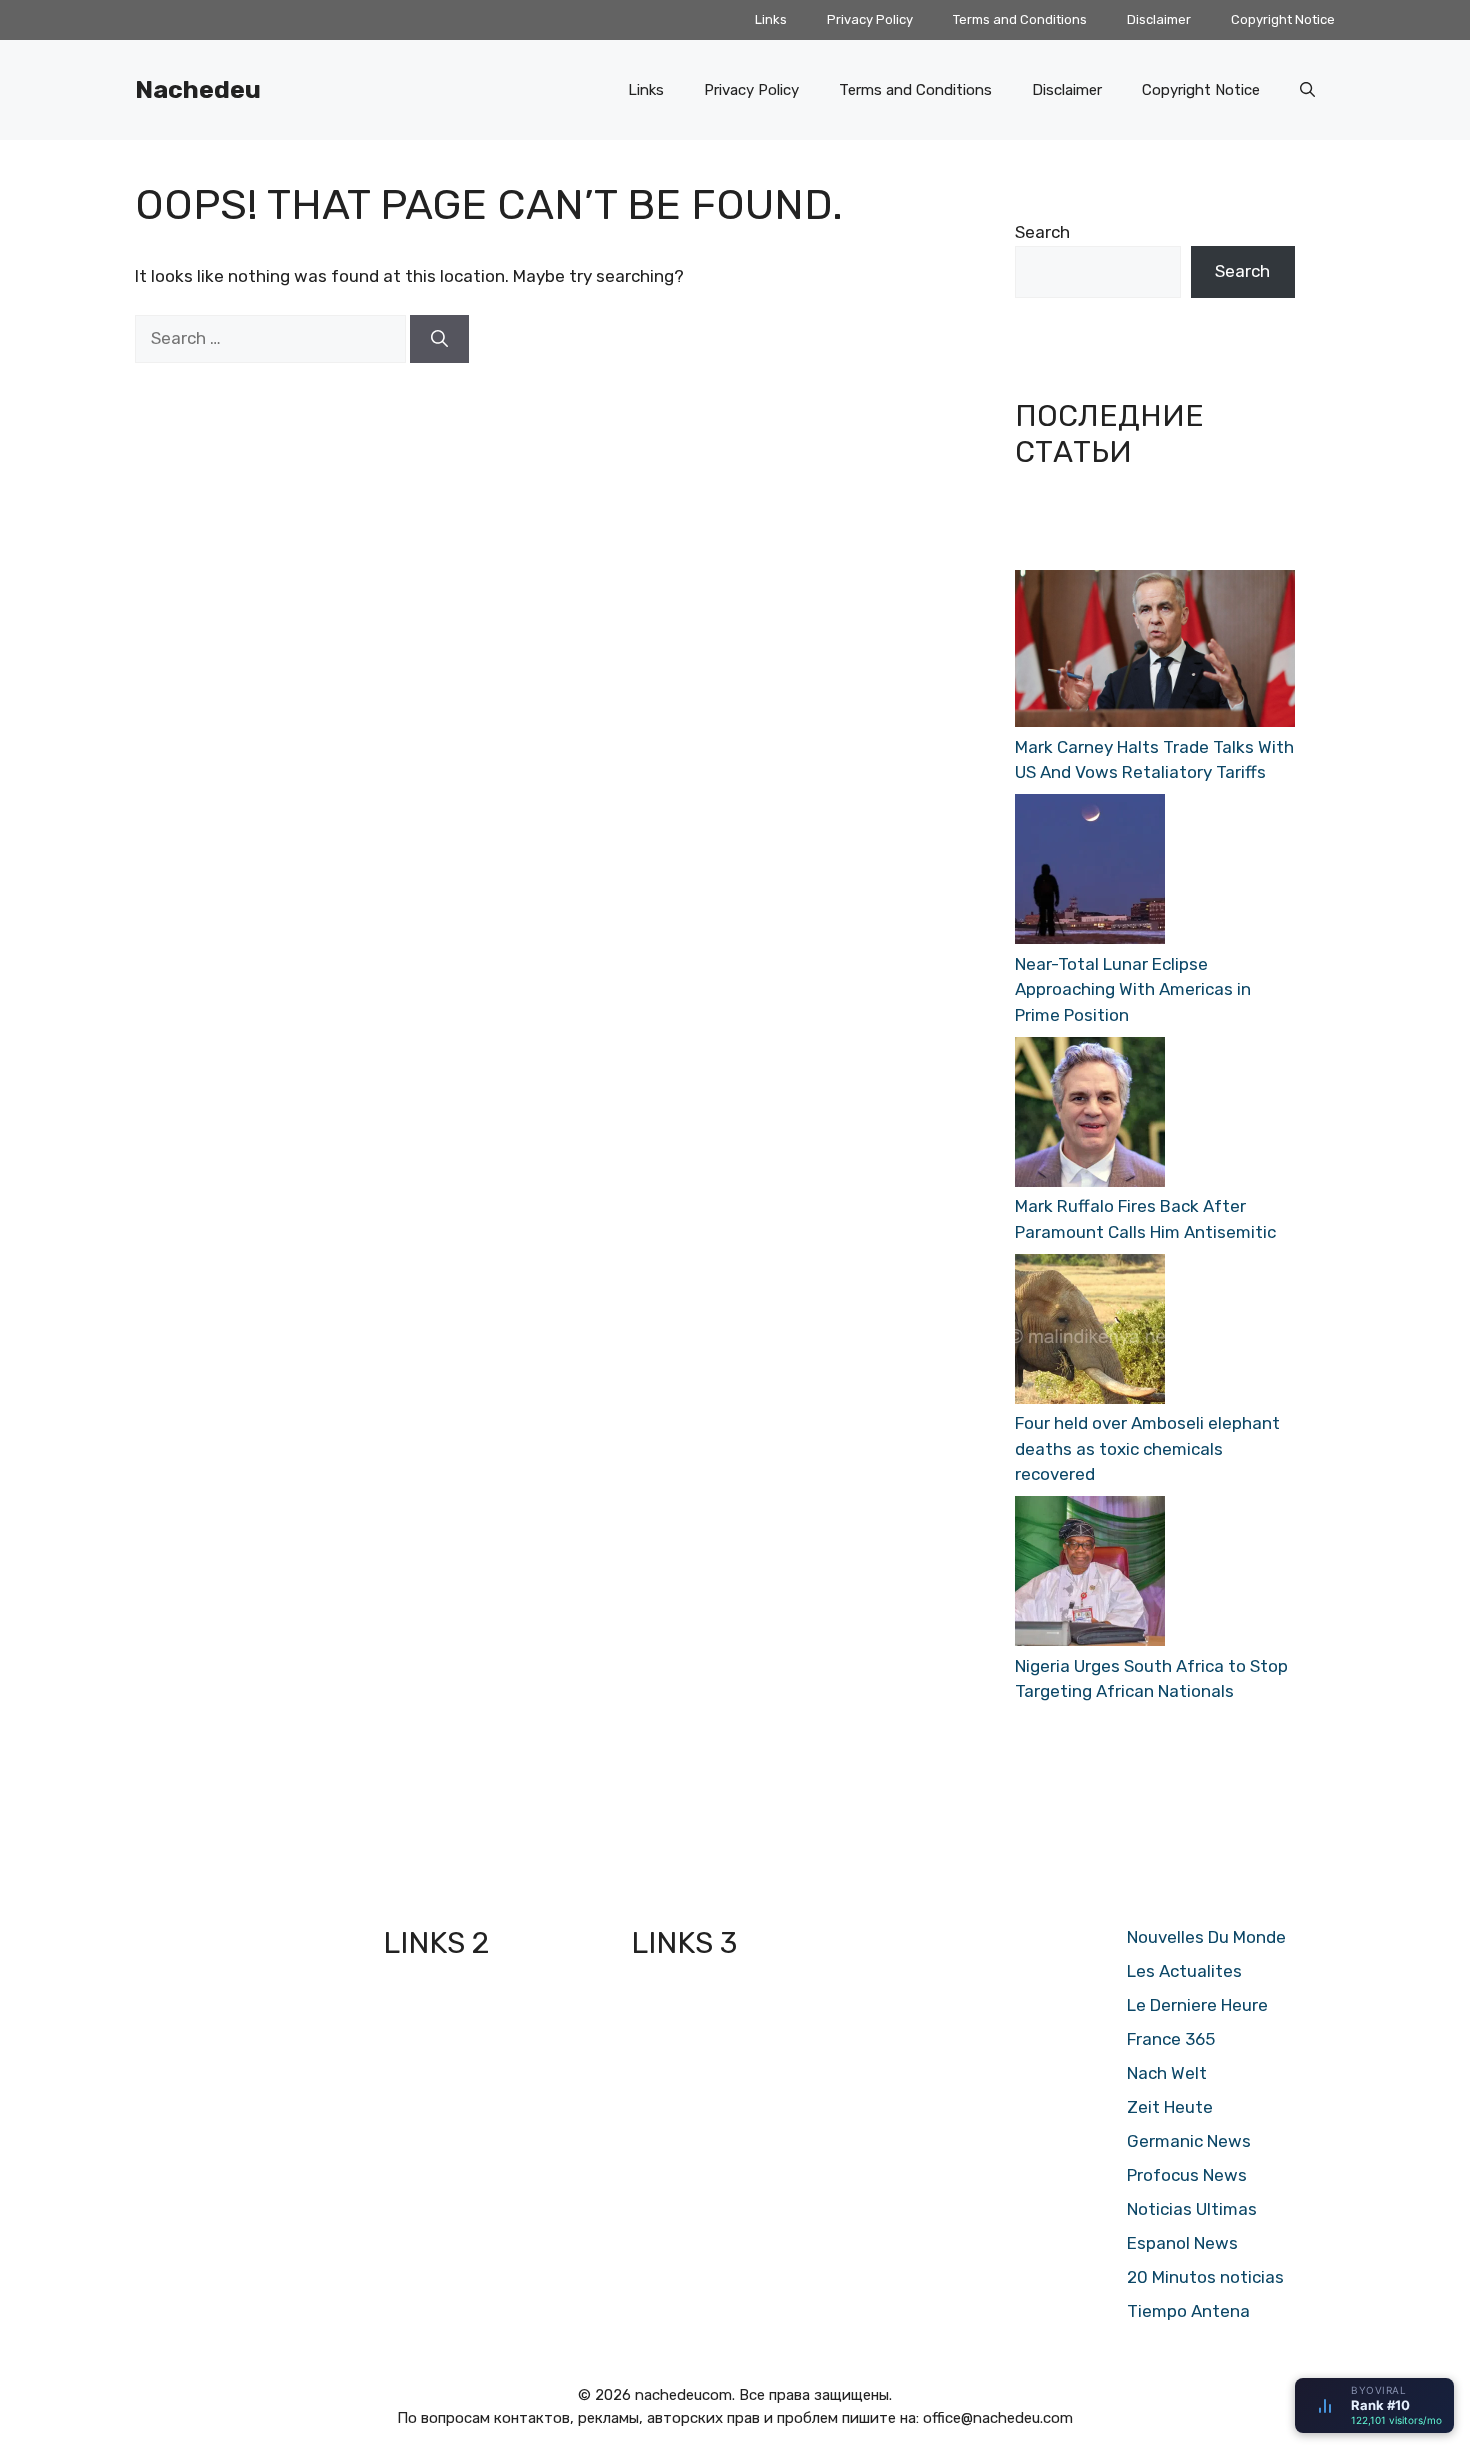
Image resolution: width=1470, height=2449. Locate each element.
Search (1042, 232)
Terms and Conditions (1020, 19)
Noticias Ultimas (1192, 2209)
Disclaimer (1159, 19)
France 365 (1171, 2039)
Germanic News (1189, 2141)
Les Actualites (1184, 1971)
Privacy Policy (870, 19)
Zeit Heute (1170, 2107)
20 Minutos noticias (1205, 2277)
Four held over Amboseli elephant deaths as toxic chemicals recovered (1147, 1448)
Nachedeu (198, 89)
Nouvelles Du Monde (1206, 1937)
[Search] (439, 339)
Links (771, 19)
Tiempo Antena (1188, 2311)
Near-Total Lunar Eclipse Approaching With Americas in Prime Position (1133, 989)
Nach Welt (1167, 2073)
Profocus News (1187, 2175)
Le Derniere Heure (1197, 2005)
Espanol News (1182, 2243)
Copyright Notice (1283, 19)
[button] (1307, 90)
